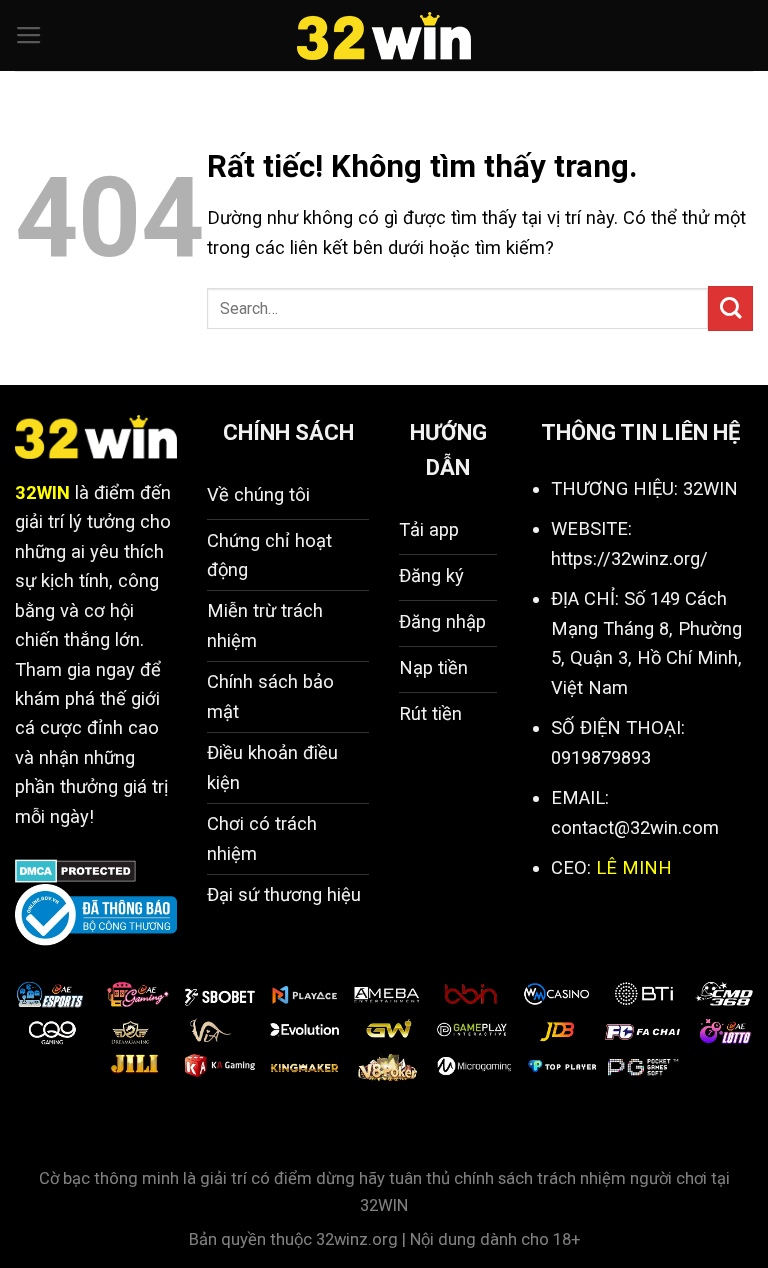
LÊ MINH (634, 867)
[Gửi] (730, 308)
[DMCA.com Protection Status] (75, 869)
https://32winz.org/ (629, 558)
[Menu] (29, 36)
